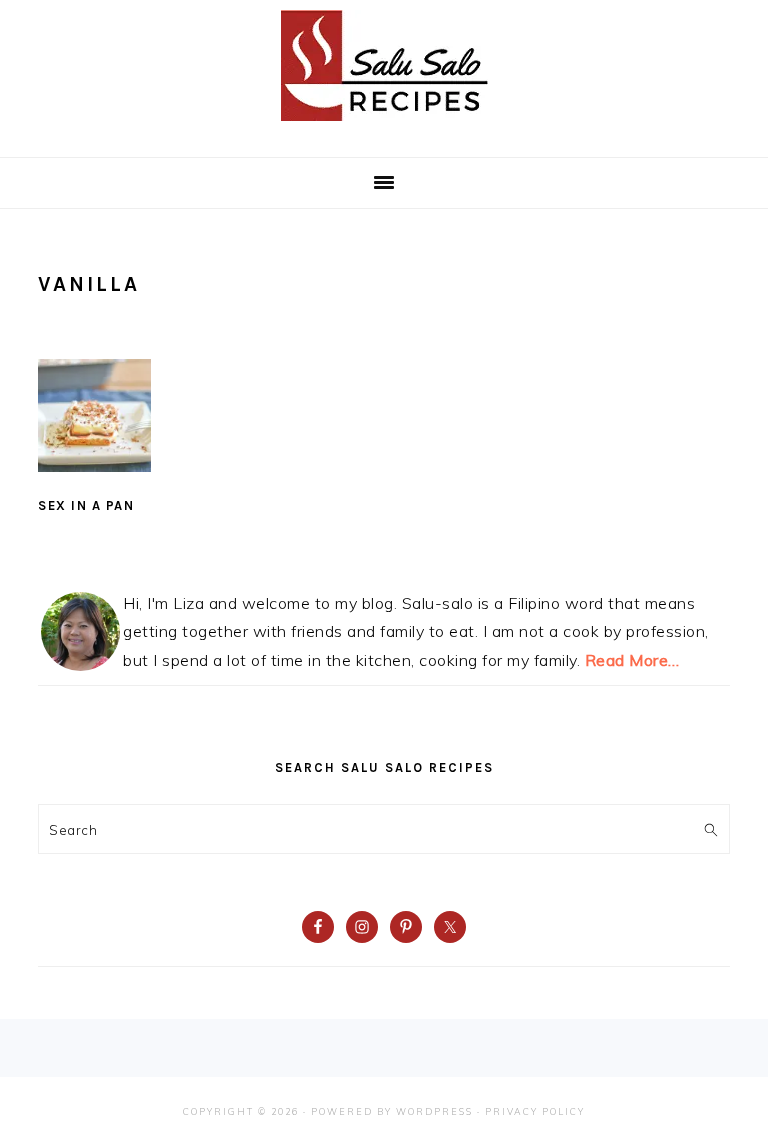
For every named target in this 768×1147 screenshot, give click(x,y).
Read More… (632, 660)
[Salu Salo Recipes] (384, 125)
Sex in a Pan (86, 505)
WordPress (434, 1111)
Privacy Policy (535, 1111)
